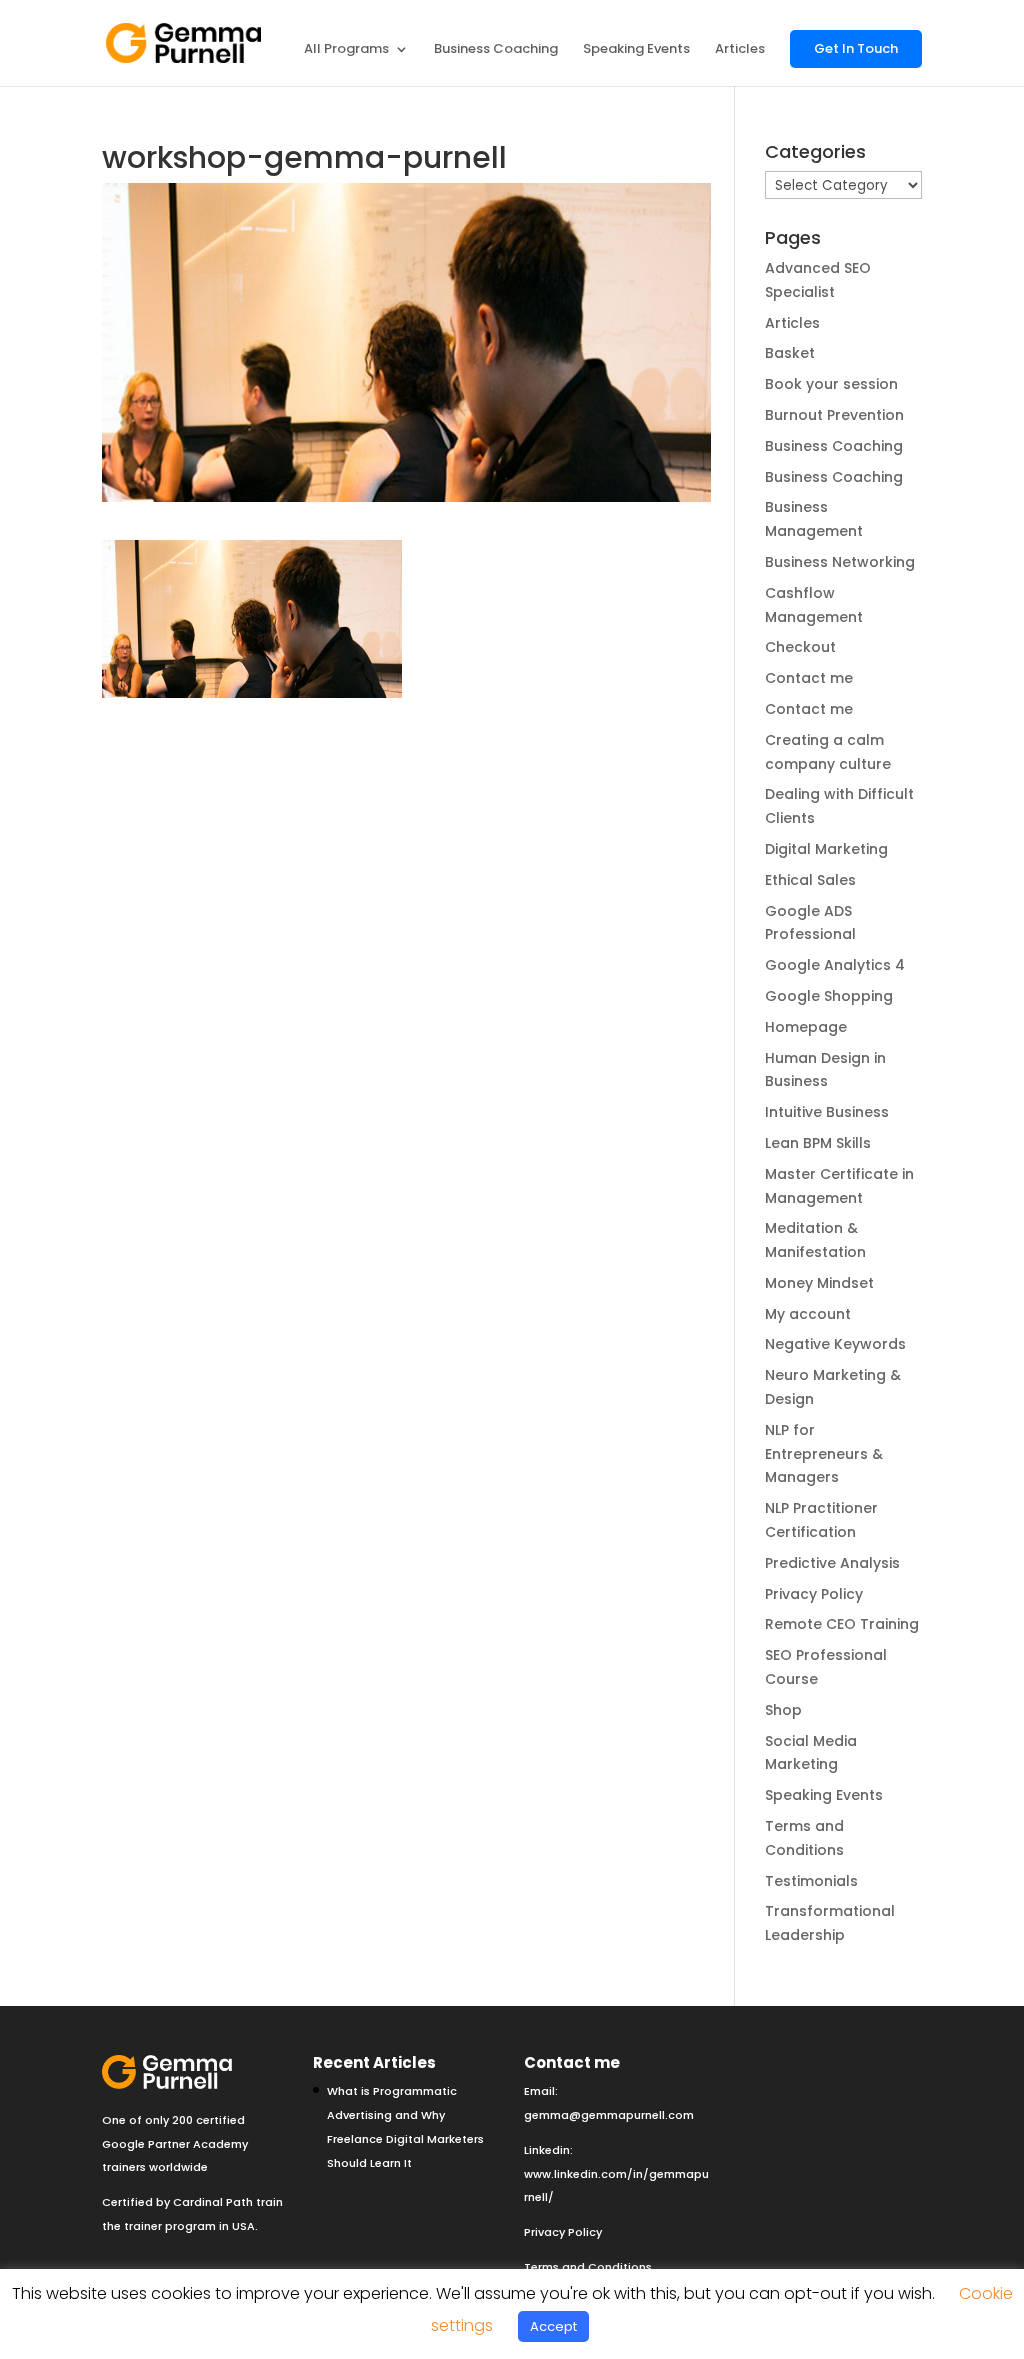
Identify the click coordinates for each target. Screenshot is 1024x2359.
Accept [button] (553, 2326)
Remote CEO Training (842, 1624)
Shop (783, 1710)
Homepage (806, 1027)
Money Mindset (819, 1283)
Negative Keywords (835, 1344)
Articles (740, 50)
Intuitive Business (827, 1112)
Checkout (800, 647)
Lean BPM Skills (818, 1143)
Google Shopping (829, 996)
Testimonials (811, 1881)
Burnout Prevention (834, 415)
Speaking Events (636, 50)
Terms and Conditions (588, 2267)
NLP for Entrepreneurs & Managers (824, 1454)
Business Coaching (496, 50)
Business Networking (840, 562)
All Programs (346, 50)
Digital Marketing (826, 849)
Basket (790, 353)
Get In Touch (856, 48)
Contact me (809, 678)
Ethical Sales (810, 880)
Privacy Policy (814, 1594)
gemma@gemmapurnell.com (609, 2115)
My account (808, 1314)
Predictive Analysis (832, 1563)
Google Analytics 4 (835, 965)
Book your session (831, 384)
